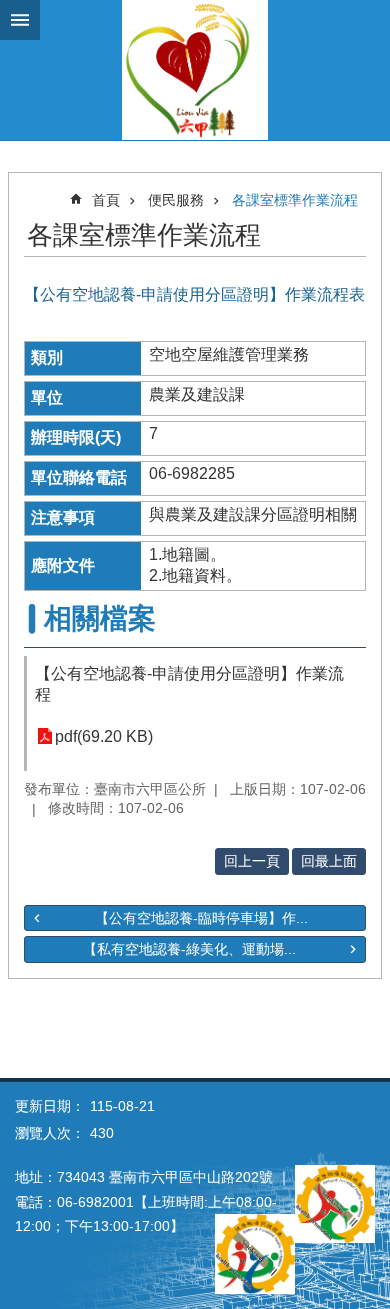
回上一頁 (252, 861)
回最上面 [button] (329, 861)
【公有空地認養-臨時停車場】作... (201, 918)
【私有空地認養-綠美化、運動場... (189, 949)
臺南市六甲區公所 (195, 70)
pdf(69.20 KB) (104, 736)
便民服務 (176, 200)
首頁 (106, 200)
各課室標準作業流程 (295, 200)
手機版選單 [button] (20, 20)
